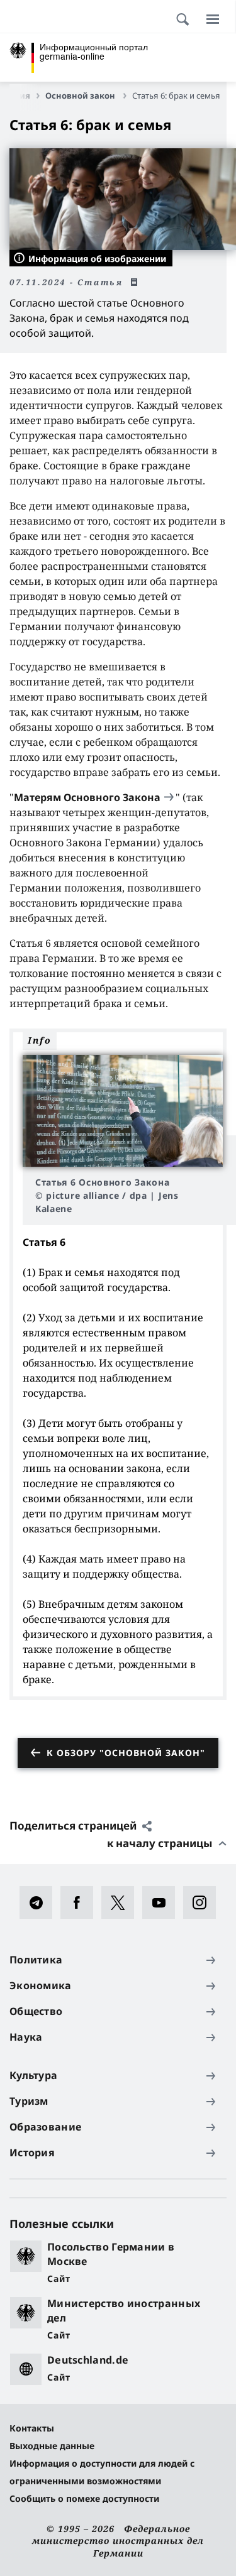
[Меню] (213, 19)
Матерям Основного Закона (87, 797)
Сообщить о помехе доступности (84, 2498)
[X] (122, 1902)
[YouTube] (163, 1902)
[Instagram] (204, 1902)
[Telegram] (40, 1902)
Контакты (32, 2428)
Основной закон (81, 96)
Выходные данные (52, 2446)
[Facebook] (81, 1902)
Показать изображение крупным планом (123, 1111)
